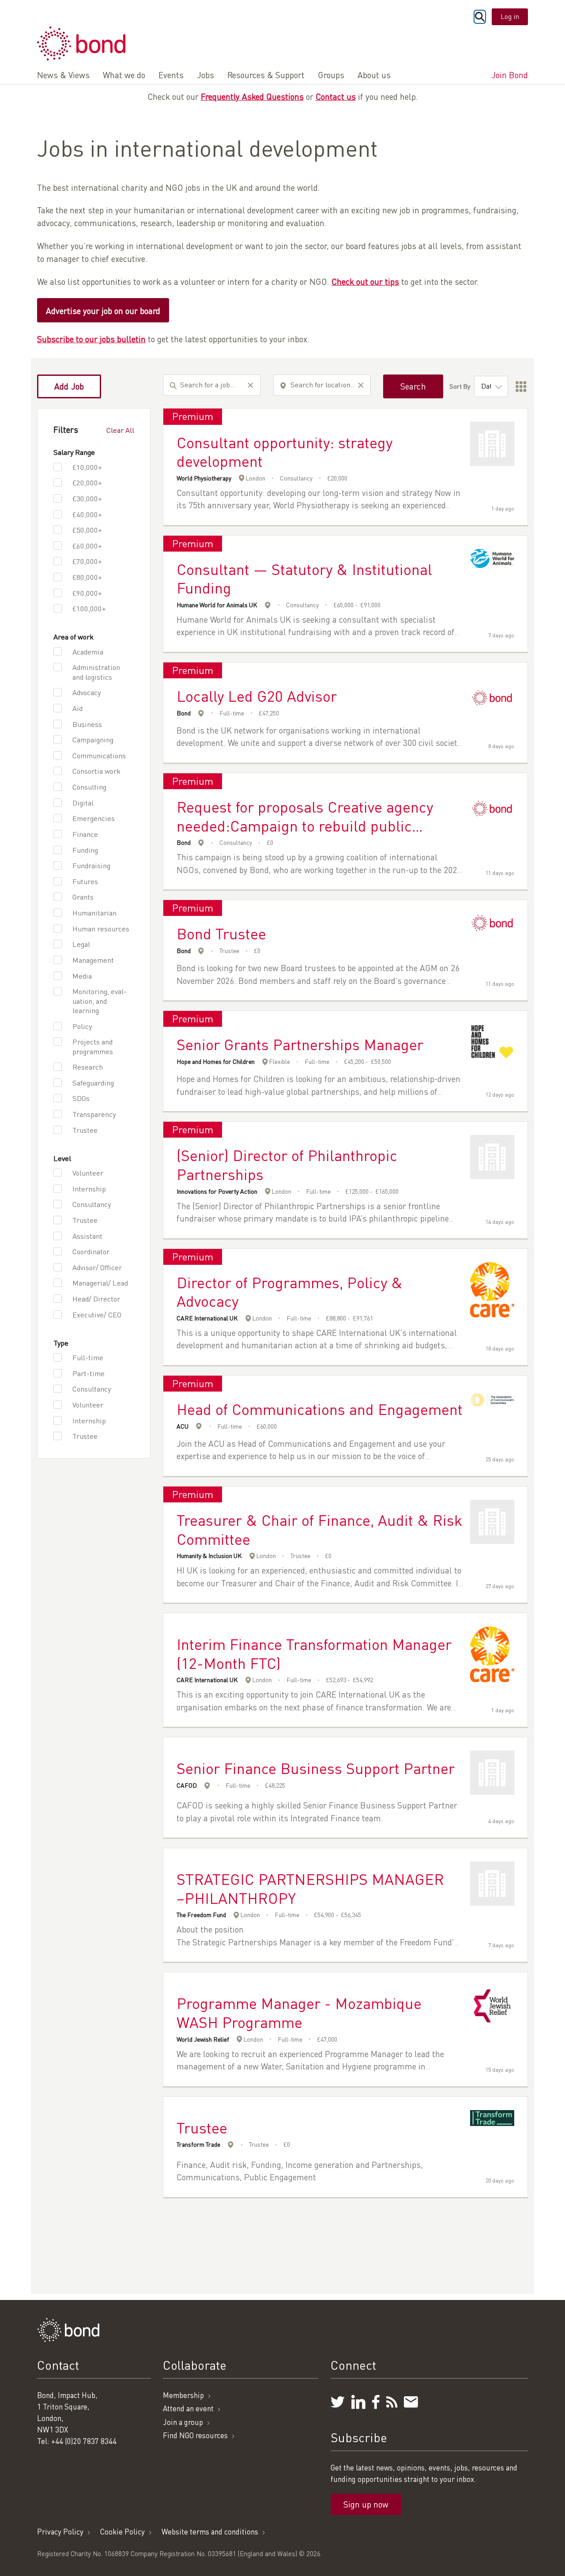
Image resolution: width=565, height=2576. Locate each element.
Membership (183, 2395)
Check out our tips (365, 282)
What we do (124, 75)
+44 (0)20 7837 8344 (84, 2441)
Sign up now (366, 2504)
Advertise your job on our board (103, 311)
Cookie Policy (122, 2532)
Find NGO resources (195, 2435)
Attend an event (188, 2408)
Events (171, 75)
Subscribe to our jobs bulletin (91, 339)
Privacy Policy (60, 2532)
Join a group (183, 2422)
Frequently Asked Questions (252, 96)
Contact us (336, 96)
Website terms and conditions (210, 2532)
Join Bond (510, 75)
